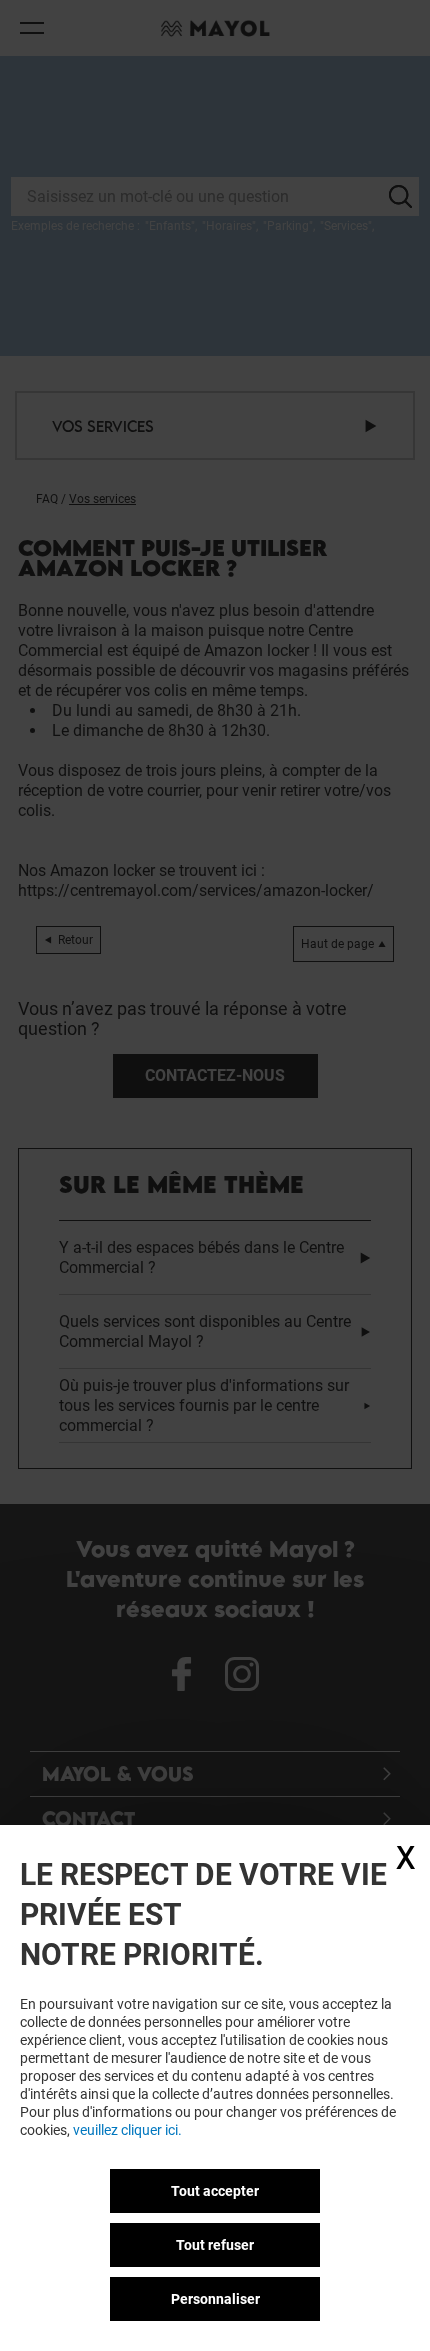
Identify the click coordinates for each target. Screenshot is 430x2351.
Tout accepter (215, 2191)
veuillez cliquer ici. (127, 2130)
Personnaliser (215, 2299)
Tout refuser (215, 2245)
